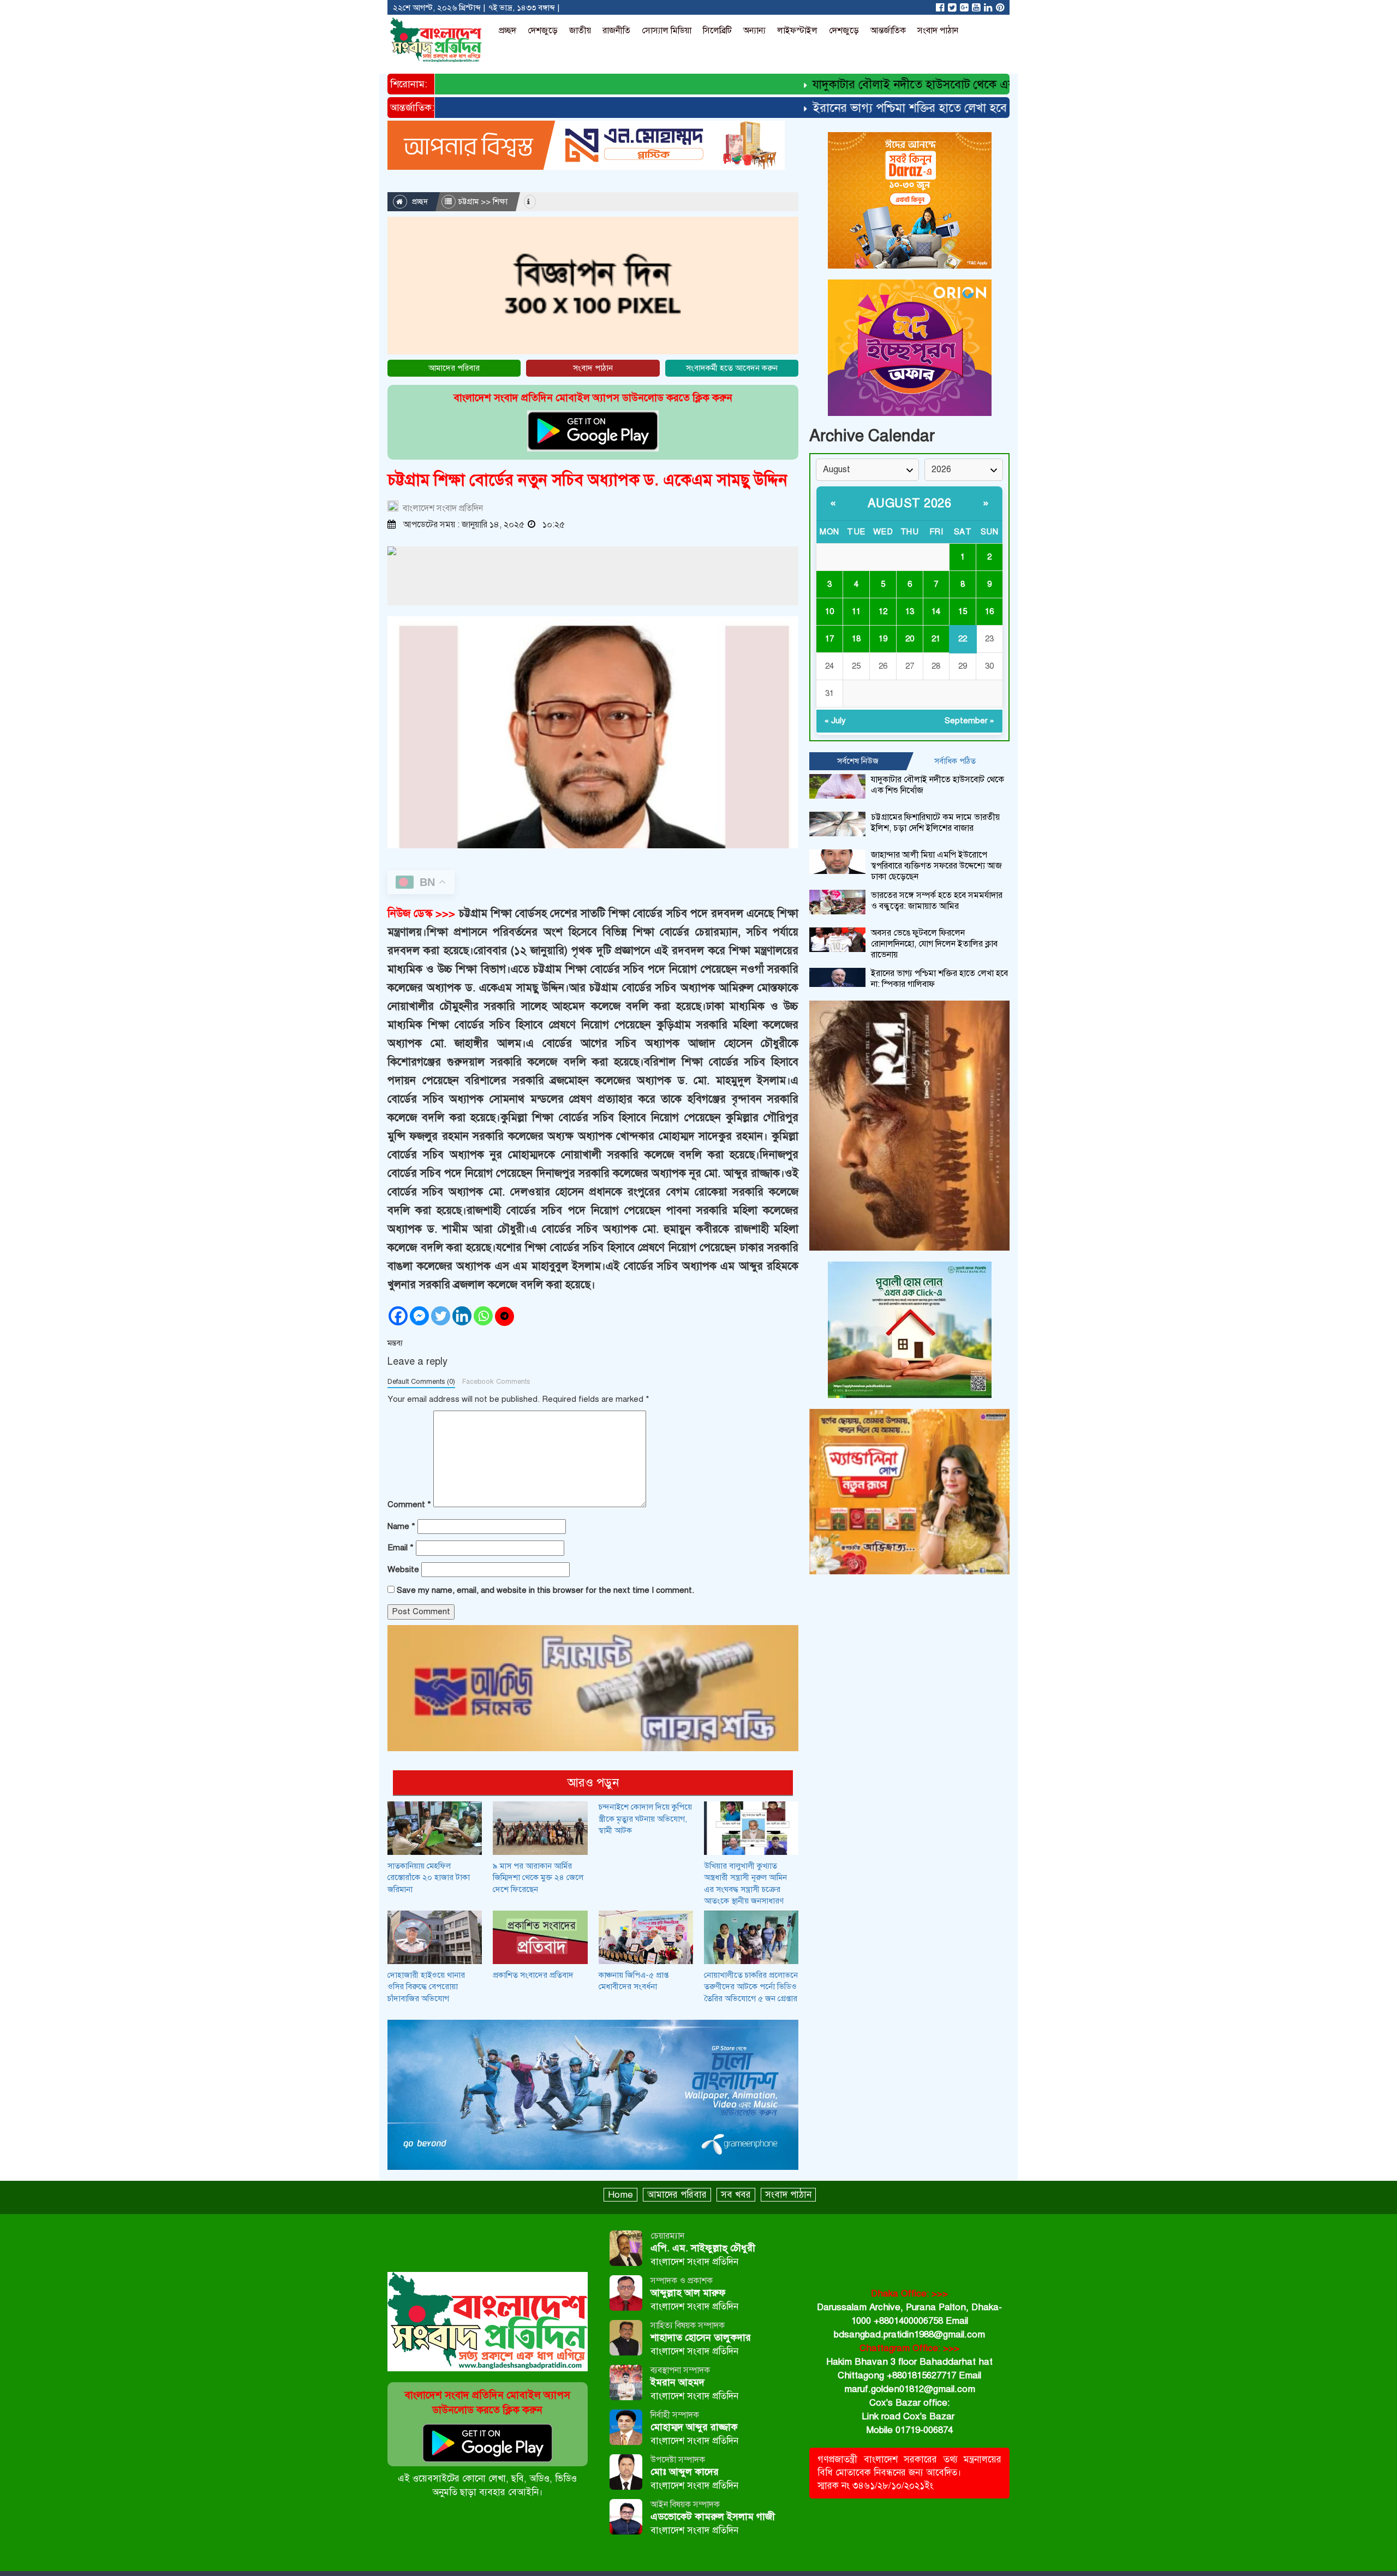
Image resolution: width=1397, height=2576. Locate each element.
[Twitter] (441, 1316)
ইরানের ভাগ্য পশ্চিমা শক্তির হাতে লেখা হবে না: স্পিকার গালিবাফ (903, 108)
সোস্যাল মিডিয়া (667, 31)
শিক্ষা (500, 201)
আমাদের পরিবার (454, 368)
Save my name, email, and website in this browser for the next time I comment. (545, 1590)
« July (835, 721)
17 (829, 639)
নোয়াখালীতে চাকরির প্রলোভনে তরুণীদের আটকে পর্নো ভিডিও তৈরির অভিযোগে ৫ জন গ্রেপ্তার (751, 1987)
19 (883, 639)
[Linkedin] (462, 1316)
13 (910, 611)
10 (829, 611)
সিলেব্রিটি (717, 31)
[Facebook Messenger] (419, 1316)
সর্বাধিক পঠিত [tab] (955, 761)
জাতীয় (580, 31)
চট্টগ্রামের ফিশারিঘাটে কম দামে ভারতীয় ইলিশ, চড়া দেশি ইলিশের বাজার (935, 823)
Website (403, 1569)
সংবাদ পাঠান (938, 31)
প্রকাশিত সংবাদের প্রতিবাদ (533, 1975)
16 (989, 611)
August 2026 (910, 503)
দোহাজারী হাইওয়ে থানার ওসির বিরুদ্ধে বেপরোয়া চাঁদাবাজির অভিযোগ (426, 1987)
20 (910, 639)
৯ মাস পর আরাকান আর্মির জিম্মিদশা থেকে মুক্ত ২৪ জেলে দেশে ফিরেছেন (538, 1878)
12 (883, 611)
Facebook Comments (496, 1382)
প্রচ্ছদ (508, 31)
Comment (409, 1504)
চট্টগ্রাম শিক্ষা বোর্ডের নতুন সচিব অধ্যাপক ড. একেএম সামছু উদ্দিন (587, 480)
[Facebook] (398, 1316)
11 (856, 611)
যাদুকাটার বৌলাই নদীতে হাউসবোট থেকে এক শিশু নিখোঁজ (889, 84)
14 (936, 611)
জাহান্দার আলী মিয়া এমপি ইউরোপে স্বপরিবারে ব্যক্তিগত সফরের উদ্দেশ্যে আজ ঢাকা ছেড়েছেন (936, 866)
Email (401, 1548)
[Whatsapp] (483, 1316)
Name (401, 1526)
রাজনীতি (616, 31)
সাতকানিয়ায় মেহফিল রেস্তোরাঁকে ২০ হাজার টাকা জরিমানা (429, 1878)
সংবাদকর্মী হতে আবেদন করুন (732, 368)
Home (620, 2195)
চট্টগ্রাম (468, 201)
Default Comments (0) (421, 1382)
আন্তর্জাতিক (888, 31)
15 (963, 611)
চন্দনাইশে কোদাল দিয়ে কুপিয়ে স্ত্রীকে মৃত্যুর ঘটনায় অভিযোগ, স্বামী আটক (645, 1819)
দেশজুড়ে (543, 31)
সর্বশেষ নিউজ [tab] (858, 761)
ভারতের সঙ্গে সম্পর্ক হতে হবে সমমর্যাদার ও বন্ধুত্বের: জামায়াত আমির (937, 901)
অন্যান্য (754, 31)
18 (856, 639)
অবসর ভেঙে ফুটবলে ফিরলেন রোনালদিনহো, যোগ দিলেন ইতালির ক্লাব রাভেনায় (934, 944)
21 (936, 639)
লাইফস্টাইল (797, 31)
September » (969, 721)
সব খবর (736, 2195)
